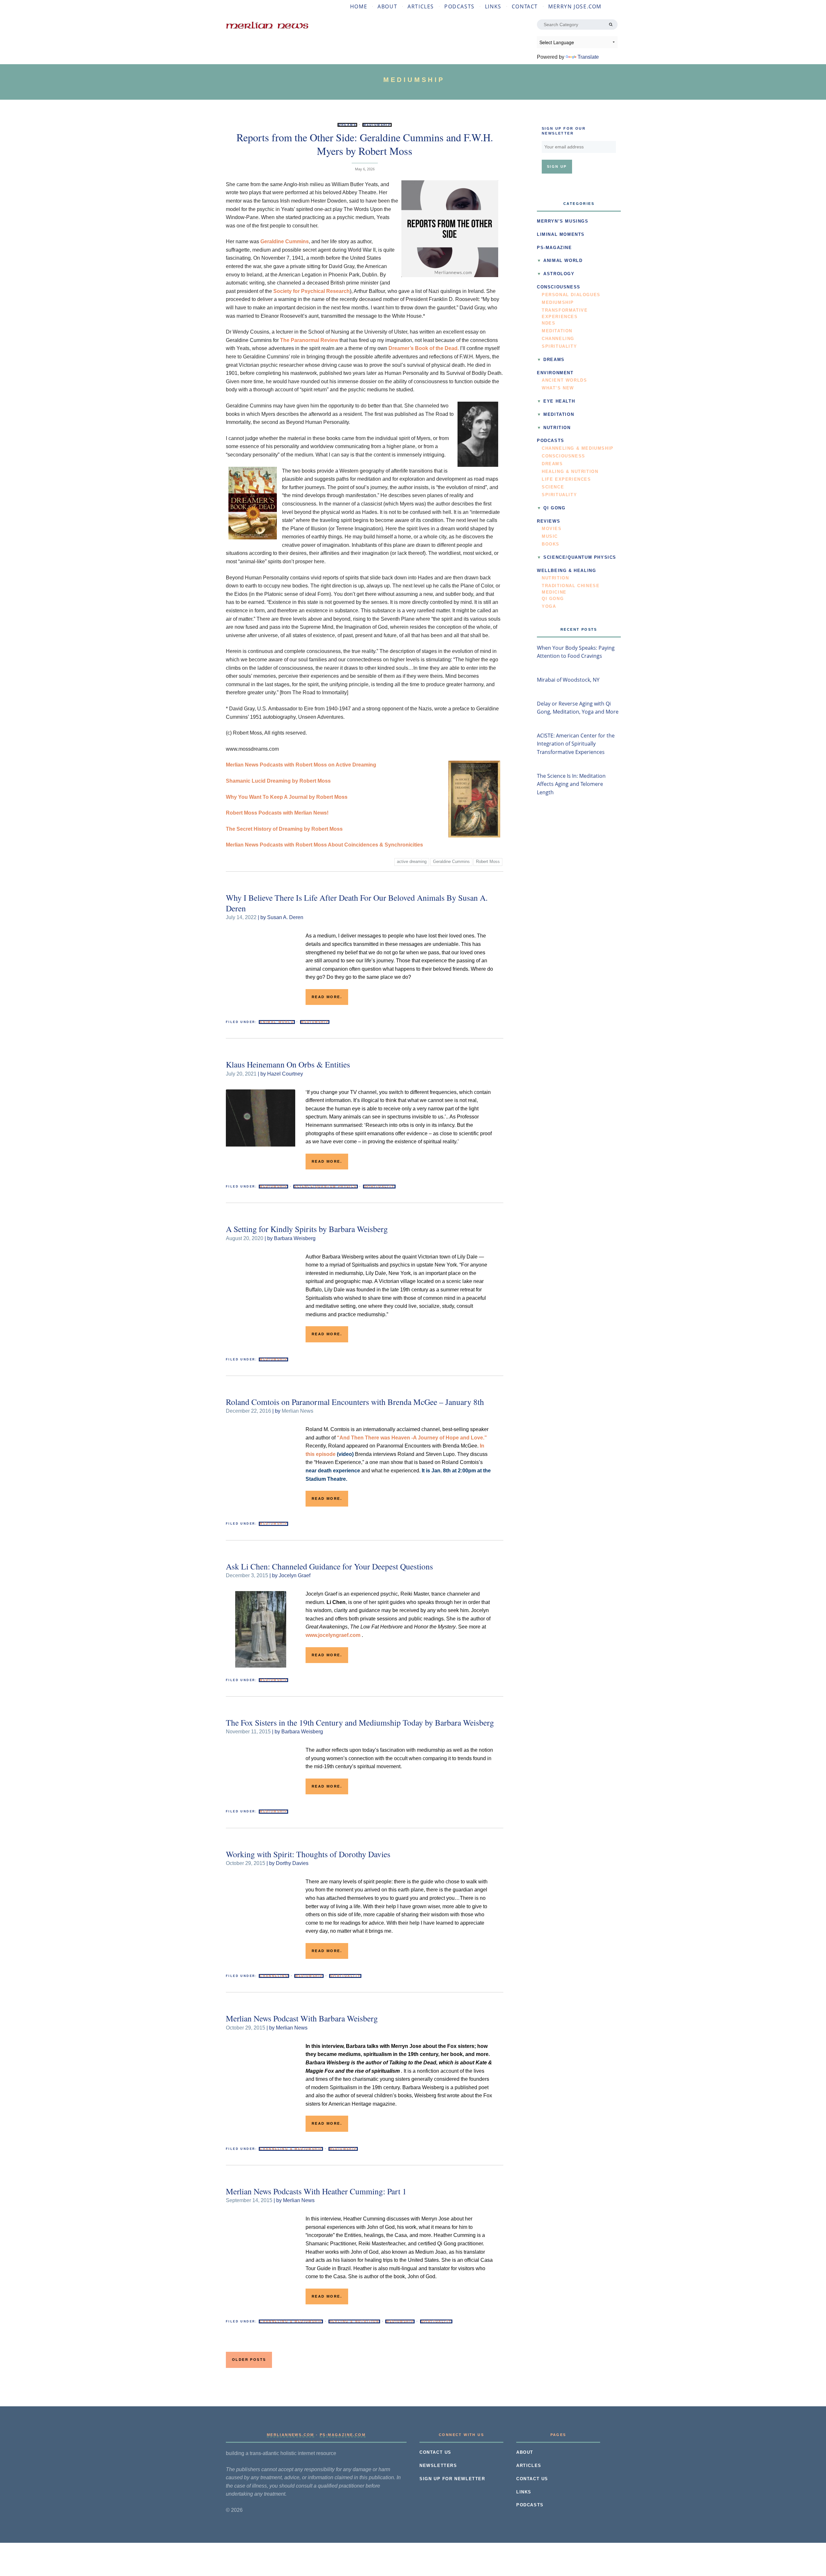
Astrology (559, 274)
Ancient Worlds (564, 380)
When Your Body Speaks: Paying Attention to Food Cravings (576, 652)
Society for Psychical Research (312, 291)
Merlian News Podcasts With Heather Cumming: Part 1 (316, 2191)
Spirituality (379, 1187)
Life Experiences (566, 479)
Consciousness (559, 287)
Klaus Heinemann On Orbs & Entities (288, 1064)
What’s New (558, 388)
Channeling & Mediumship (291, 2149)
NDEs (549, 323)
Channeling (274, 1976)
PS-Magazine (554, 248)
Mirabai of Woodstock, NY (568, 680)
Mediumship (377, 125)
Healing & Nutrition (354, 2321)
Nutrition (557, 428)
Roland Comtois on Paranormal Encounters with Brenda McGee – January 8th (355, 1402)
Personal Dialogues (571, 295)
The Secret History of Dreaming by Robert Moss (284, 829)
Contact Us (435, 2452)
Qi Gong (554, 508)
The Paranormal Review (309, 340)
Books (551, 544)
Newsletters (438, 2466)
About (387, 6)
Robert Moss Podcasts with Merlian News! (277, 813)
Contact (525, 6)
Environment (555, 373)
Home (359, 6)
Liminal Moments (561, 235)
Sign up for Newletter (452, 2479)
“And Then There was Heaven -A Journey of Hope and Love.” (412, 1438)
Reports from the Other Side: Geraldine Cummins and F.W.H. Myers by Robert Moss (365, 144)
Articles (421, 6)
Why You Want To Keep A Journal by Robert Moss (287, 797)
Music (550, 536)
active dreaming (412, 862)
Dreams (347, 125)
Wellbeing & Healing (566, 571)
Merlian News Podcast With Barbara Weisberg (302, 2018)
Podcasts (459, 6)
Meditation (557, 331)
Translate (588, 57)
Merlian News (297, 1411)
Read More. (327, 997)
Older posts (249, 2360)
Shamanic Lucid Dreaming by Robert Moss (278, 781)
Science (553, 487)
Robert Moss (488, 862)
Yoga (549, 606)
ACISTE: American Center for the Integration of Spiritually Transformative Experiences (576, 744)
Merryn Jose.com (575, 6)
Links (493, 6)
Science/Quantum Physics (325, 1187)
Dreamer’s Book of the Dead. (424, 348)
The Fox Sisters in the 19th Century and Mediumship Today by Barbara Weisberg (360, 1722)
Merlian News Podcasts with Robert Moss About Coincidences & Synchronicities (324, 845)
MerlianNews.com (291, 2435)
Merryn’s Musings (563, 221)
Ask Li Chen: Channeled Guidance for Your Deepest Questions (329, 1566)
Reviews (549, 521)
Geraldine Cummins (285, 241)
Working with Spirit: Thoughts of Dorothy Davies (308, 1854)
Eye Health (559, 401)
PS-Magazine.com (343, 2435)
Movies (552, 529)
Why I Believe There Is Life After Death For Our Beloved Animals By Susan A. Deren (357, 903)
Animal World (277, 1022)
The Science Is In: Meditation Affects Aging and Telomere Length (571, 784)
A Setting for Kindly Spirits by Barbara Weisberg (307, 1229)
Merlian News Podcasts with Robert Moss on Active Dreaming (301, 765)
